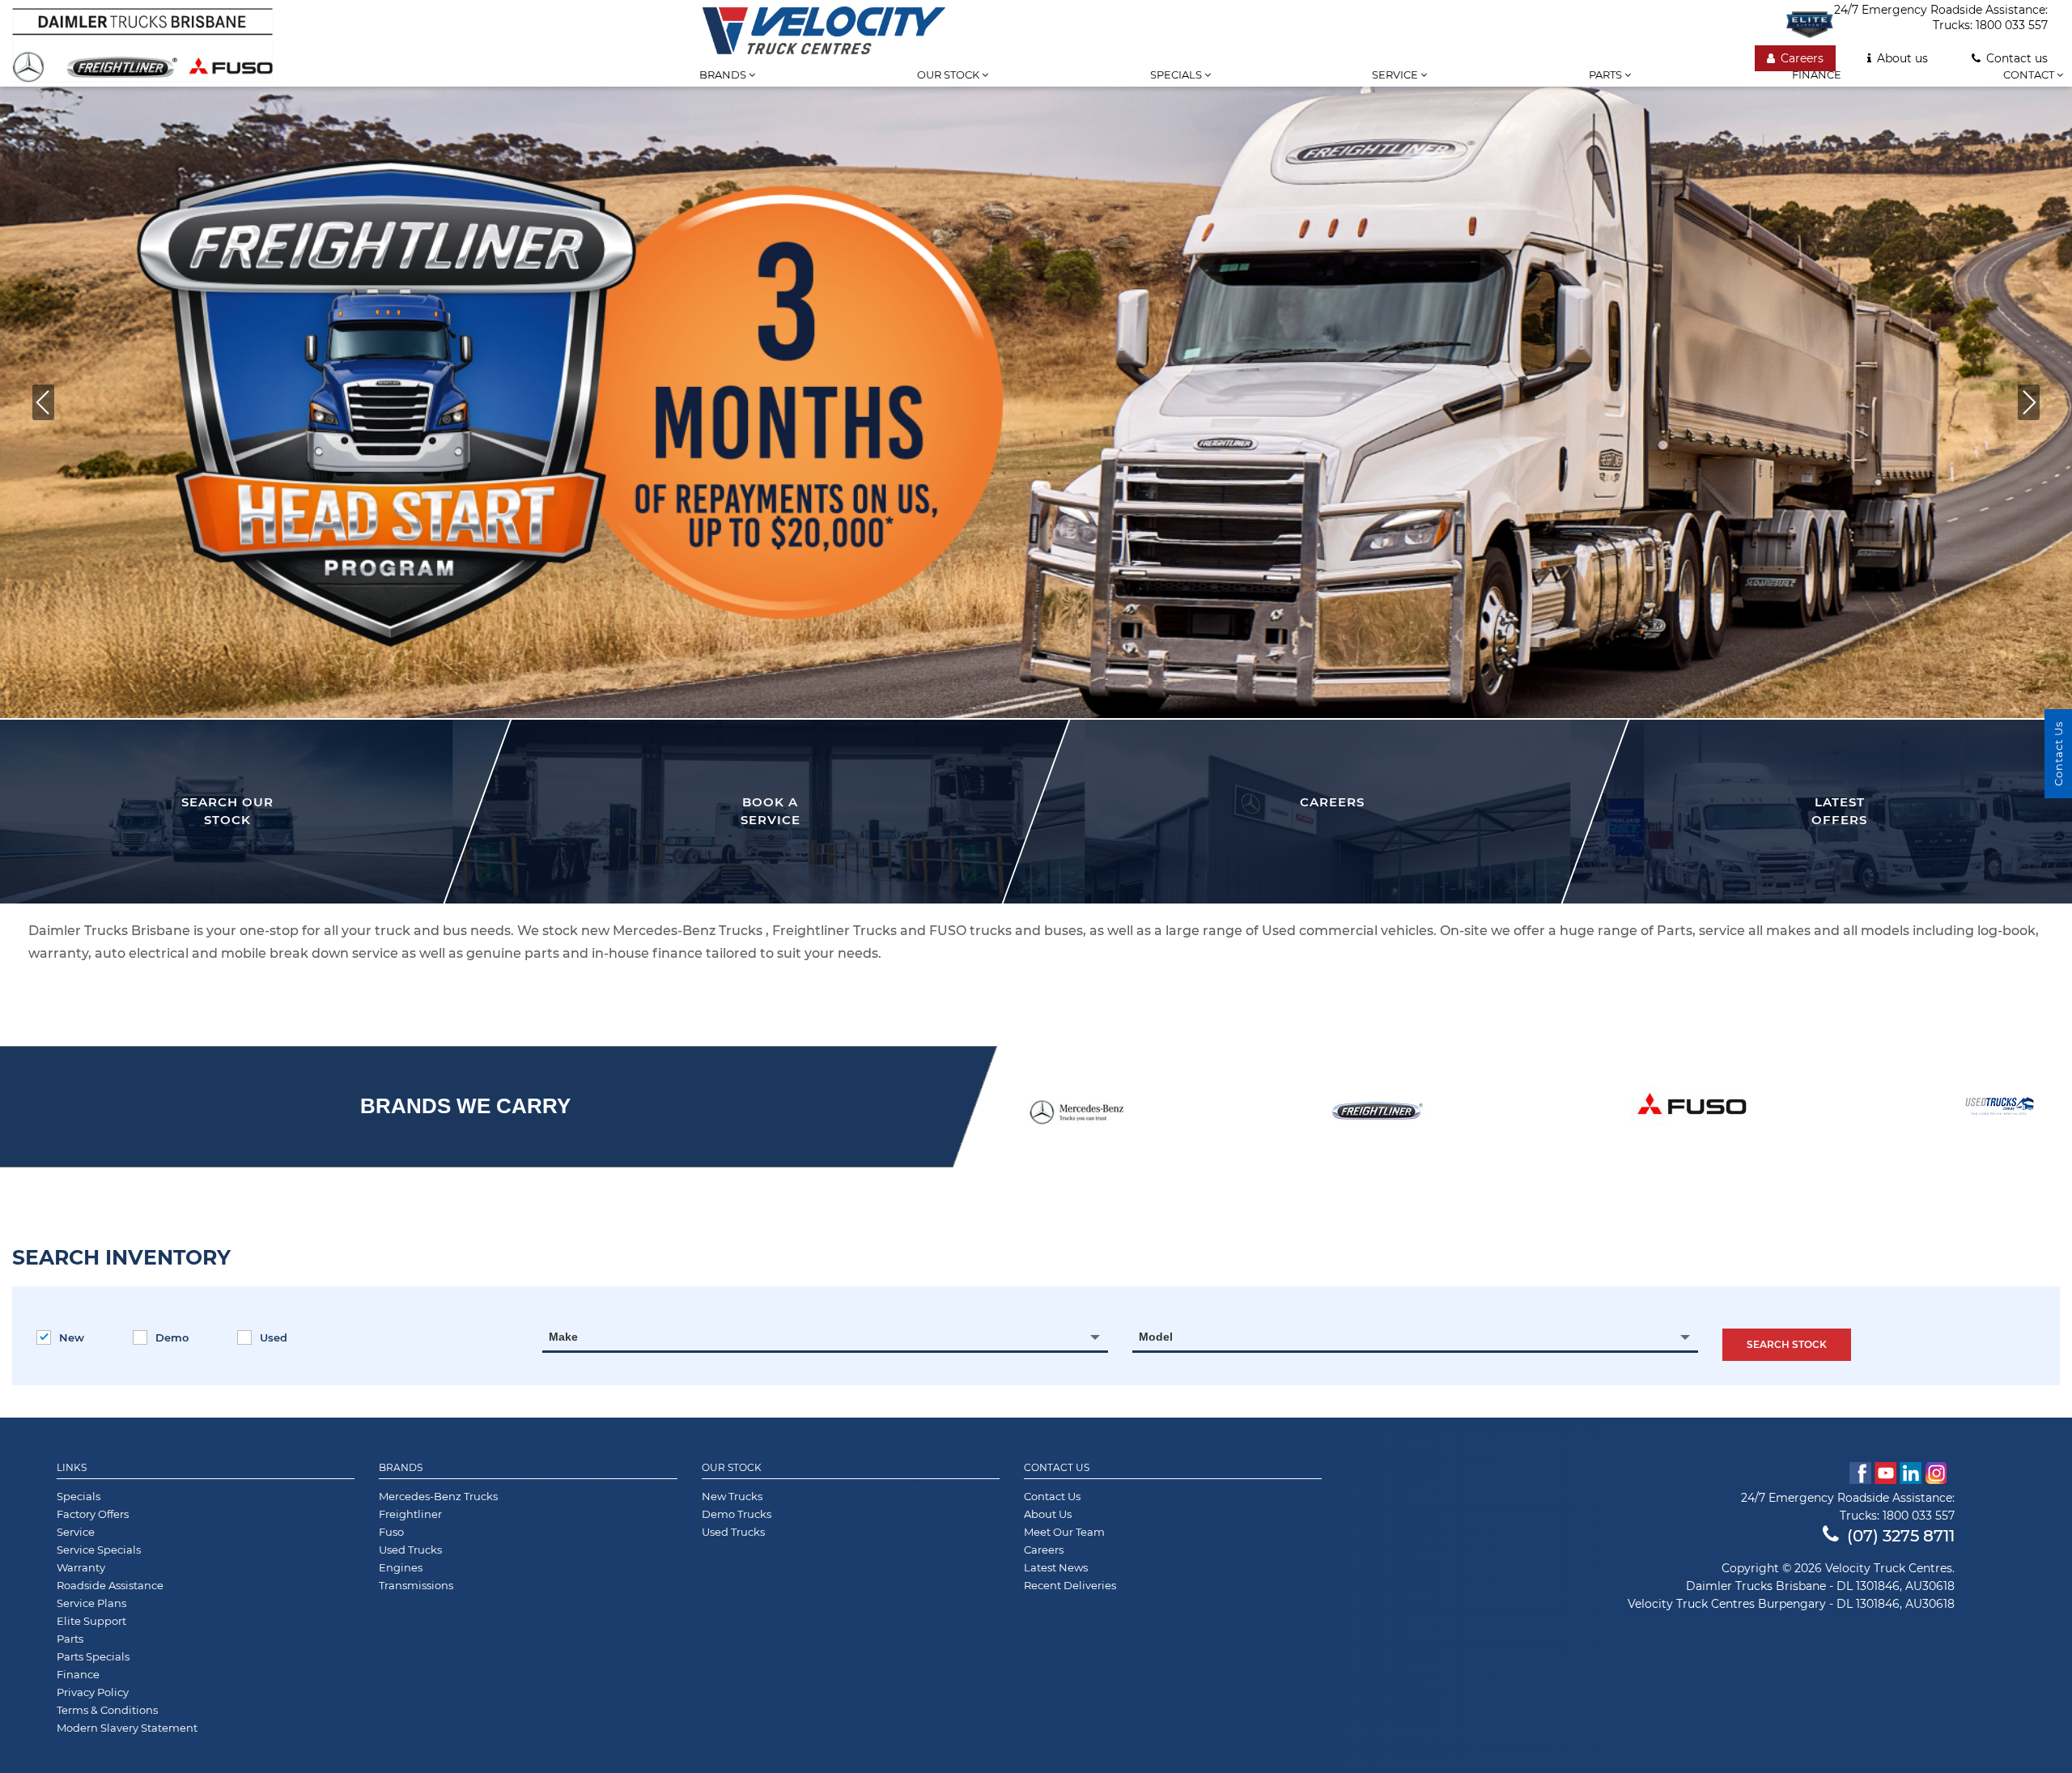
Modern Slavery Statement (127, 1728)
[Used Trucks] (1999, 1106)
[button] (43, 402)
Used (274, 1337)
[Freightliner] (1378, 1110)
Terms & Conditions (107, 1710)
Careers (1802, 58)
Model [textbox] (1156, 1337)
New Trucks (732, 1496)
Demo (172, 1337)
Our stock (949, 74)
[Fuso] (1692, 1106)
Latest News (1056, 1567)
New (72, 1337)
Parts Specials (93, 1656)
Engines (401, 1567)
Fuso (391, 1532)
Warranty (81, 1567)
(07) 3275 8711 (1901, 1536)
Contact (2030, 74)
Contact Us (1057, 1468)
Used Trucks (410, 1550)
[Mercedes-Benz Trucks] (1076, 1110)
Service (1396, 74)
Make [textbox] (563, 1337)
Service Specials (99, 1550)
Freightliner (410, 1514)
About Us (1048, 1514)
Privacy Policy (93, 1692)
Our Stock (732, 1468)
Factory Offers (93, 1514)
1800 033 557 (2012, 25)
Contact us (2017, 58)
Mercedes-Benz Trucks (438, 1496)
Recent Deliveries (1070, 1585)
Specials (1177, 74)
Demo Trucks (737, 1514)
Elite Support (91, 1621)
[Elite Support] (1810, 24)
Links (72, 1468)
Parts (1607, 74)
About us (1902, 58)
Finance (1817, 74)
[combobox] (825, 1337)
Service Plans (91, 1603)
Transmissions (416, 1585)
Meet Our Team (1064, 1532)
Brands (724, 74)
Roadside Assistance (110, 1585)
